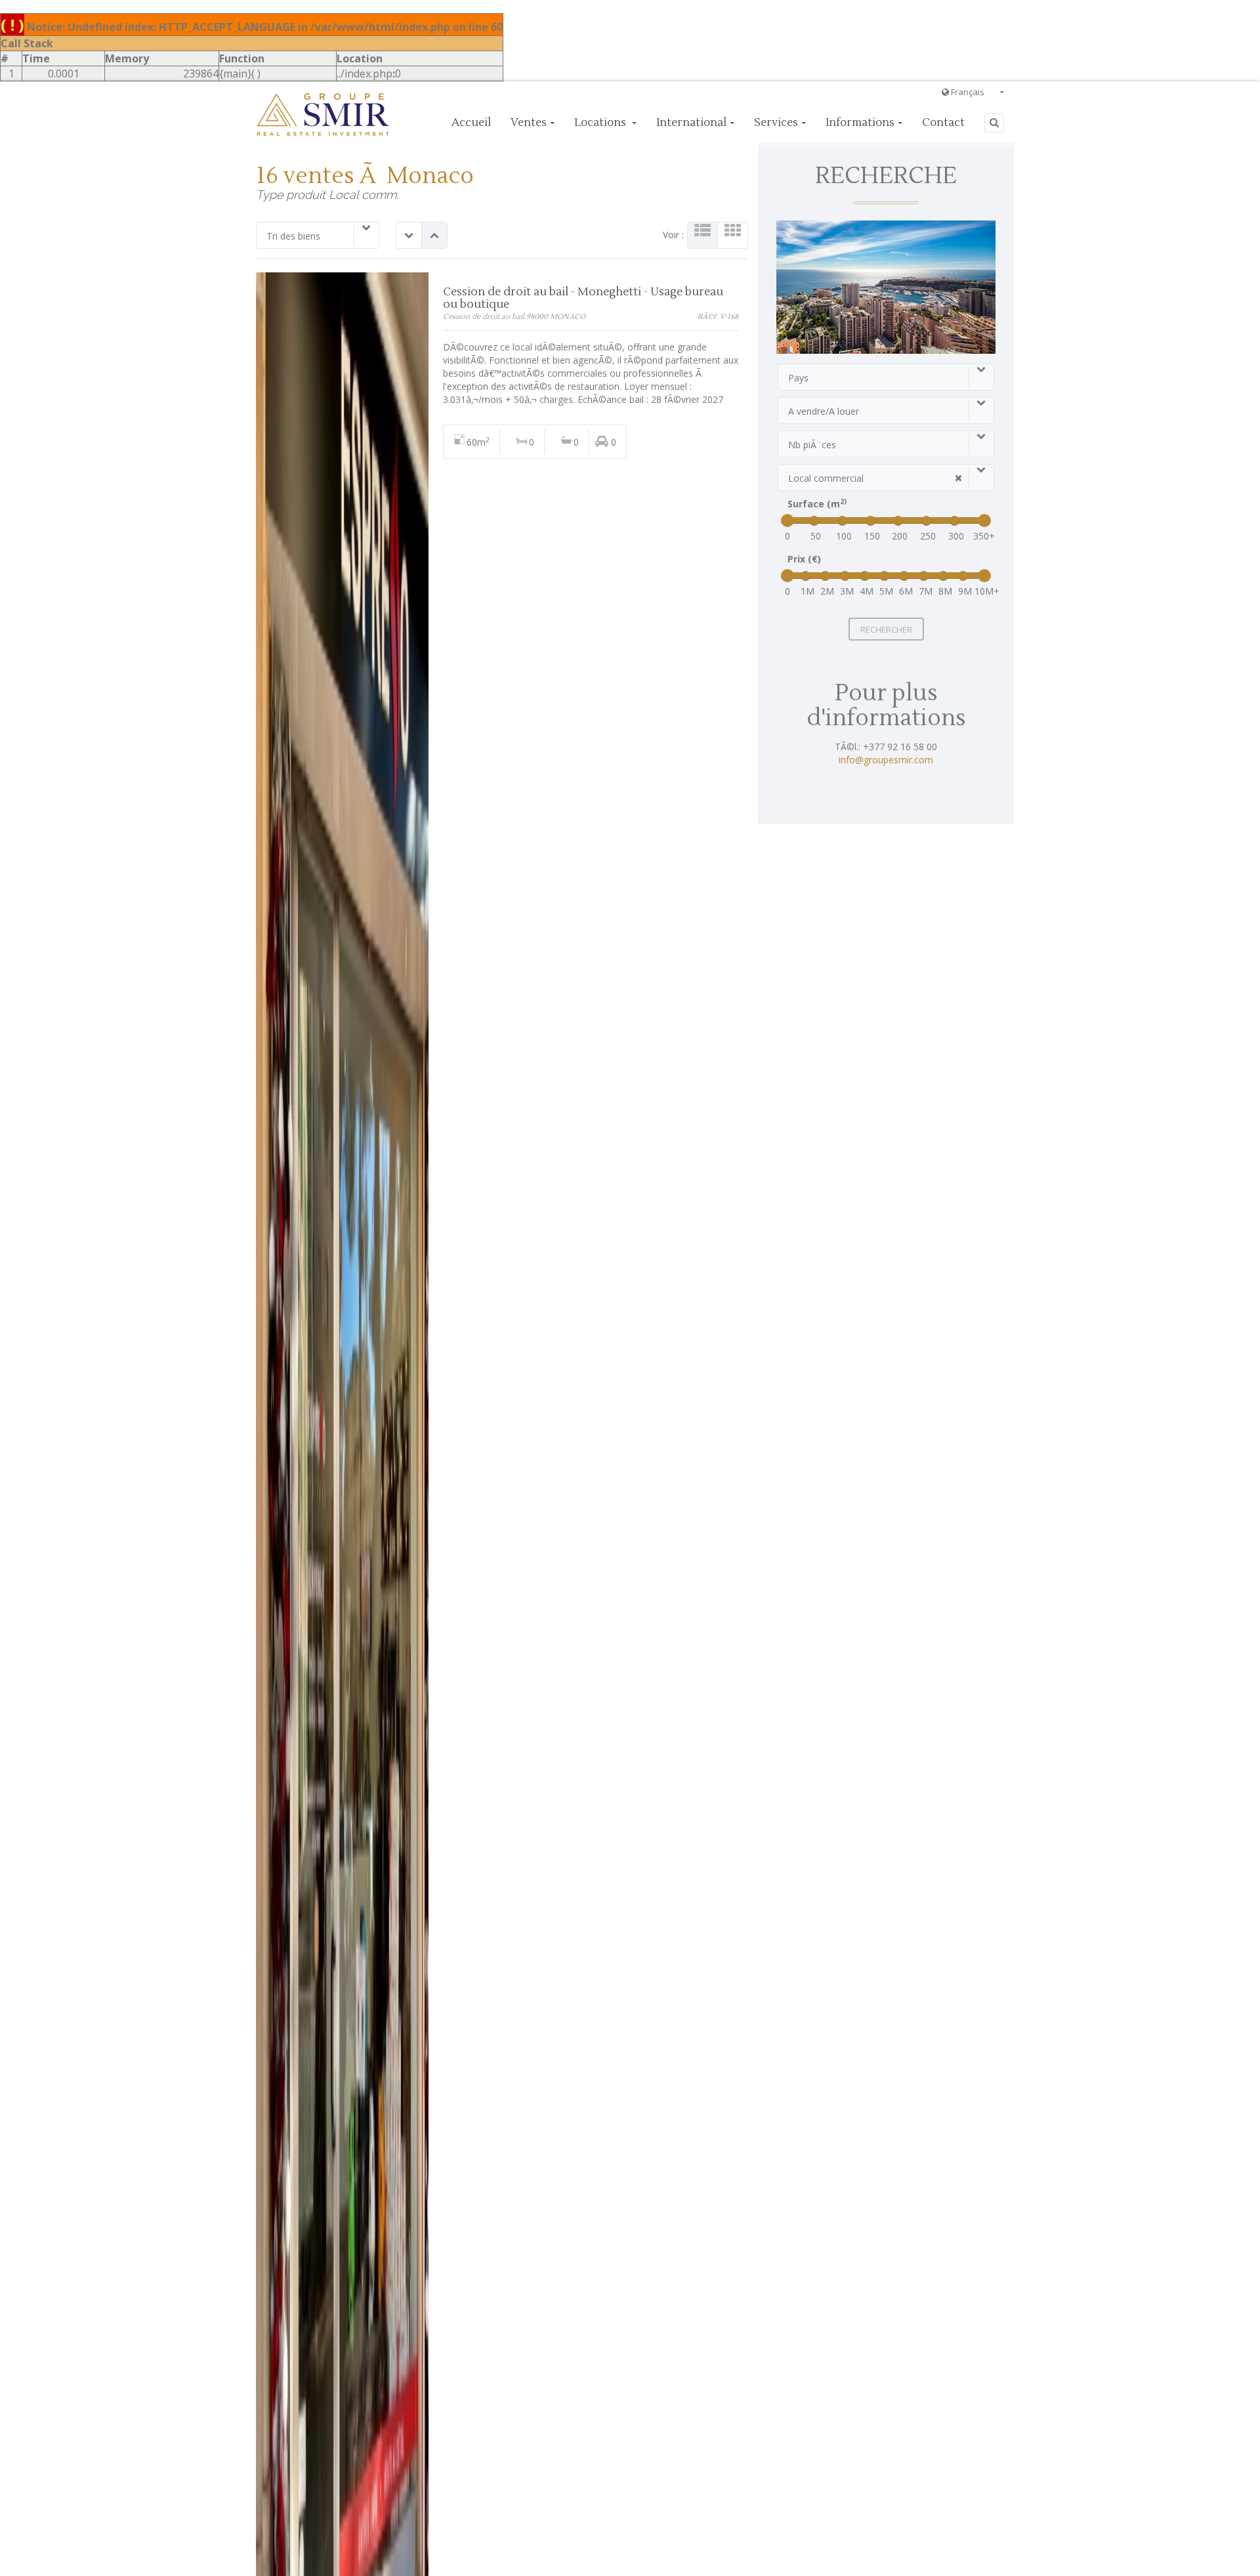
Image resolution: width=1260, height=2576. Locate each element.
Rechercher (886, 629)
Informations (860, 123)
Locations (601, 123)
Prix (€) (804, 559)
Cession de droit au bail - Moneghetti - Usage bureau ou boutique (583, 298)
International (691, 123)
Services (776, 123)
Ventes (529, 123)
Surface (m (817, 504)
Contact (943, 123)
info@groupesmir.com (886, 760)
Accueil (471, 123)
